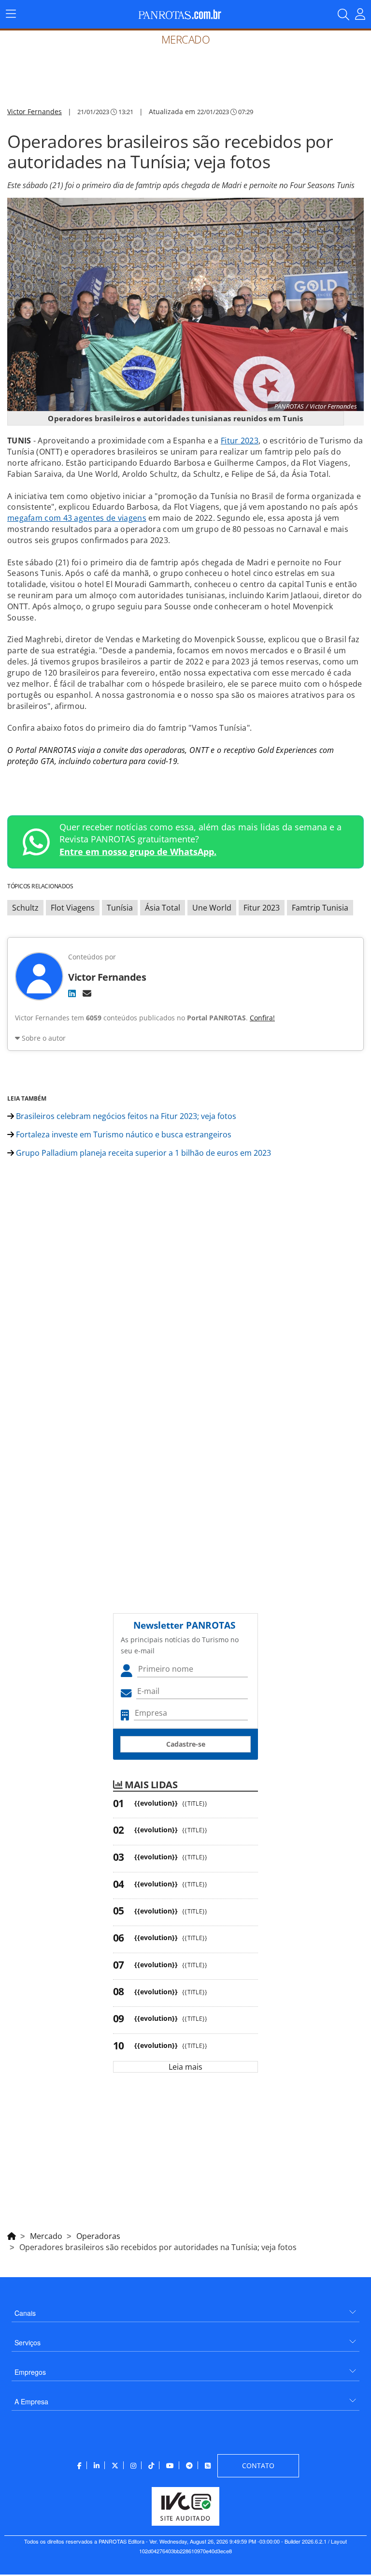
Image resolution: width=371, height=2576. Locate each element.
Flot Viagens (73, 908)
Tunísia (120, 908)
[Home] (12, 2235)
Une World (212, 908)
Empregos (30, 2372)
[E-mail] (87, 993)
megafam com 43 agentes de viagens (77, 518)
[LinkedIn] (72, 993)
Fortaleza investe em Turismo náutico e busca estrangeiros (123, 1134)
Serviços (28, 2342)
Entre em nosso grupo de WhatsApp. (138, 852)
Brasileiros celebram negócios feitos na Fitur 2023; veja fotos (125, 1116)
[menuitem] (185, 2309)
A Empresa (31, 2401)
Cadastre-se (186, 1744)
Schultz (25, 908)
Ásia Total (163, 908)
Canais (25, 2313)
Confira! (262, 1018)
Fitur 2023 (240, 441)
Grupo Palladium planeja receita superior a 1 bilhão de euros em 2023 (143, 1153)
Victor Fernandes (35, 111)
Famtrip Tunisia (320, 908)
